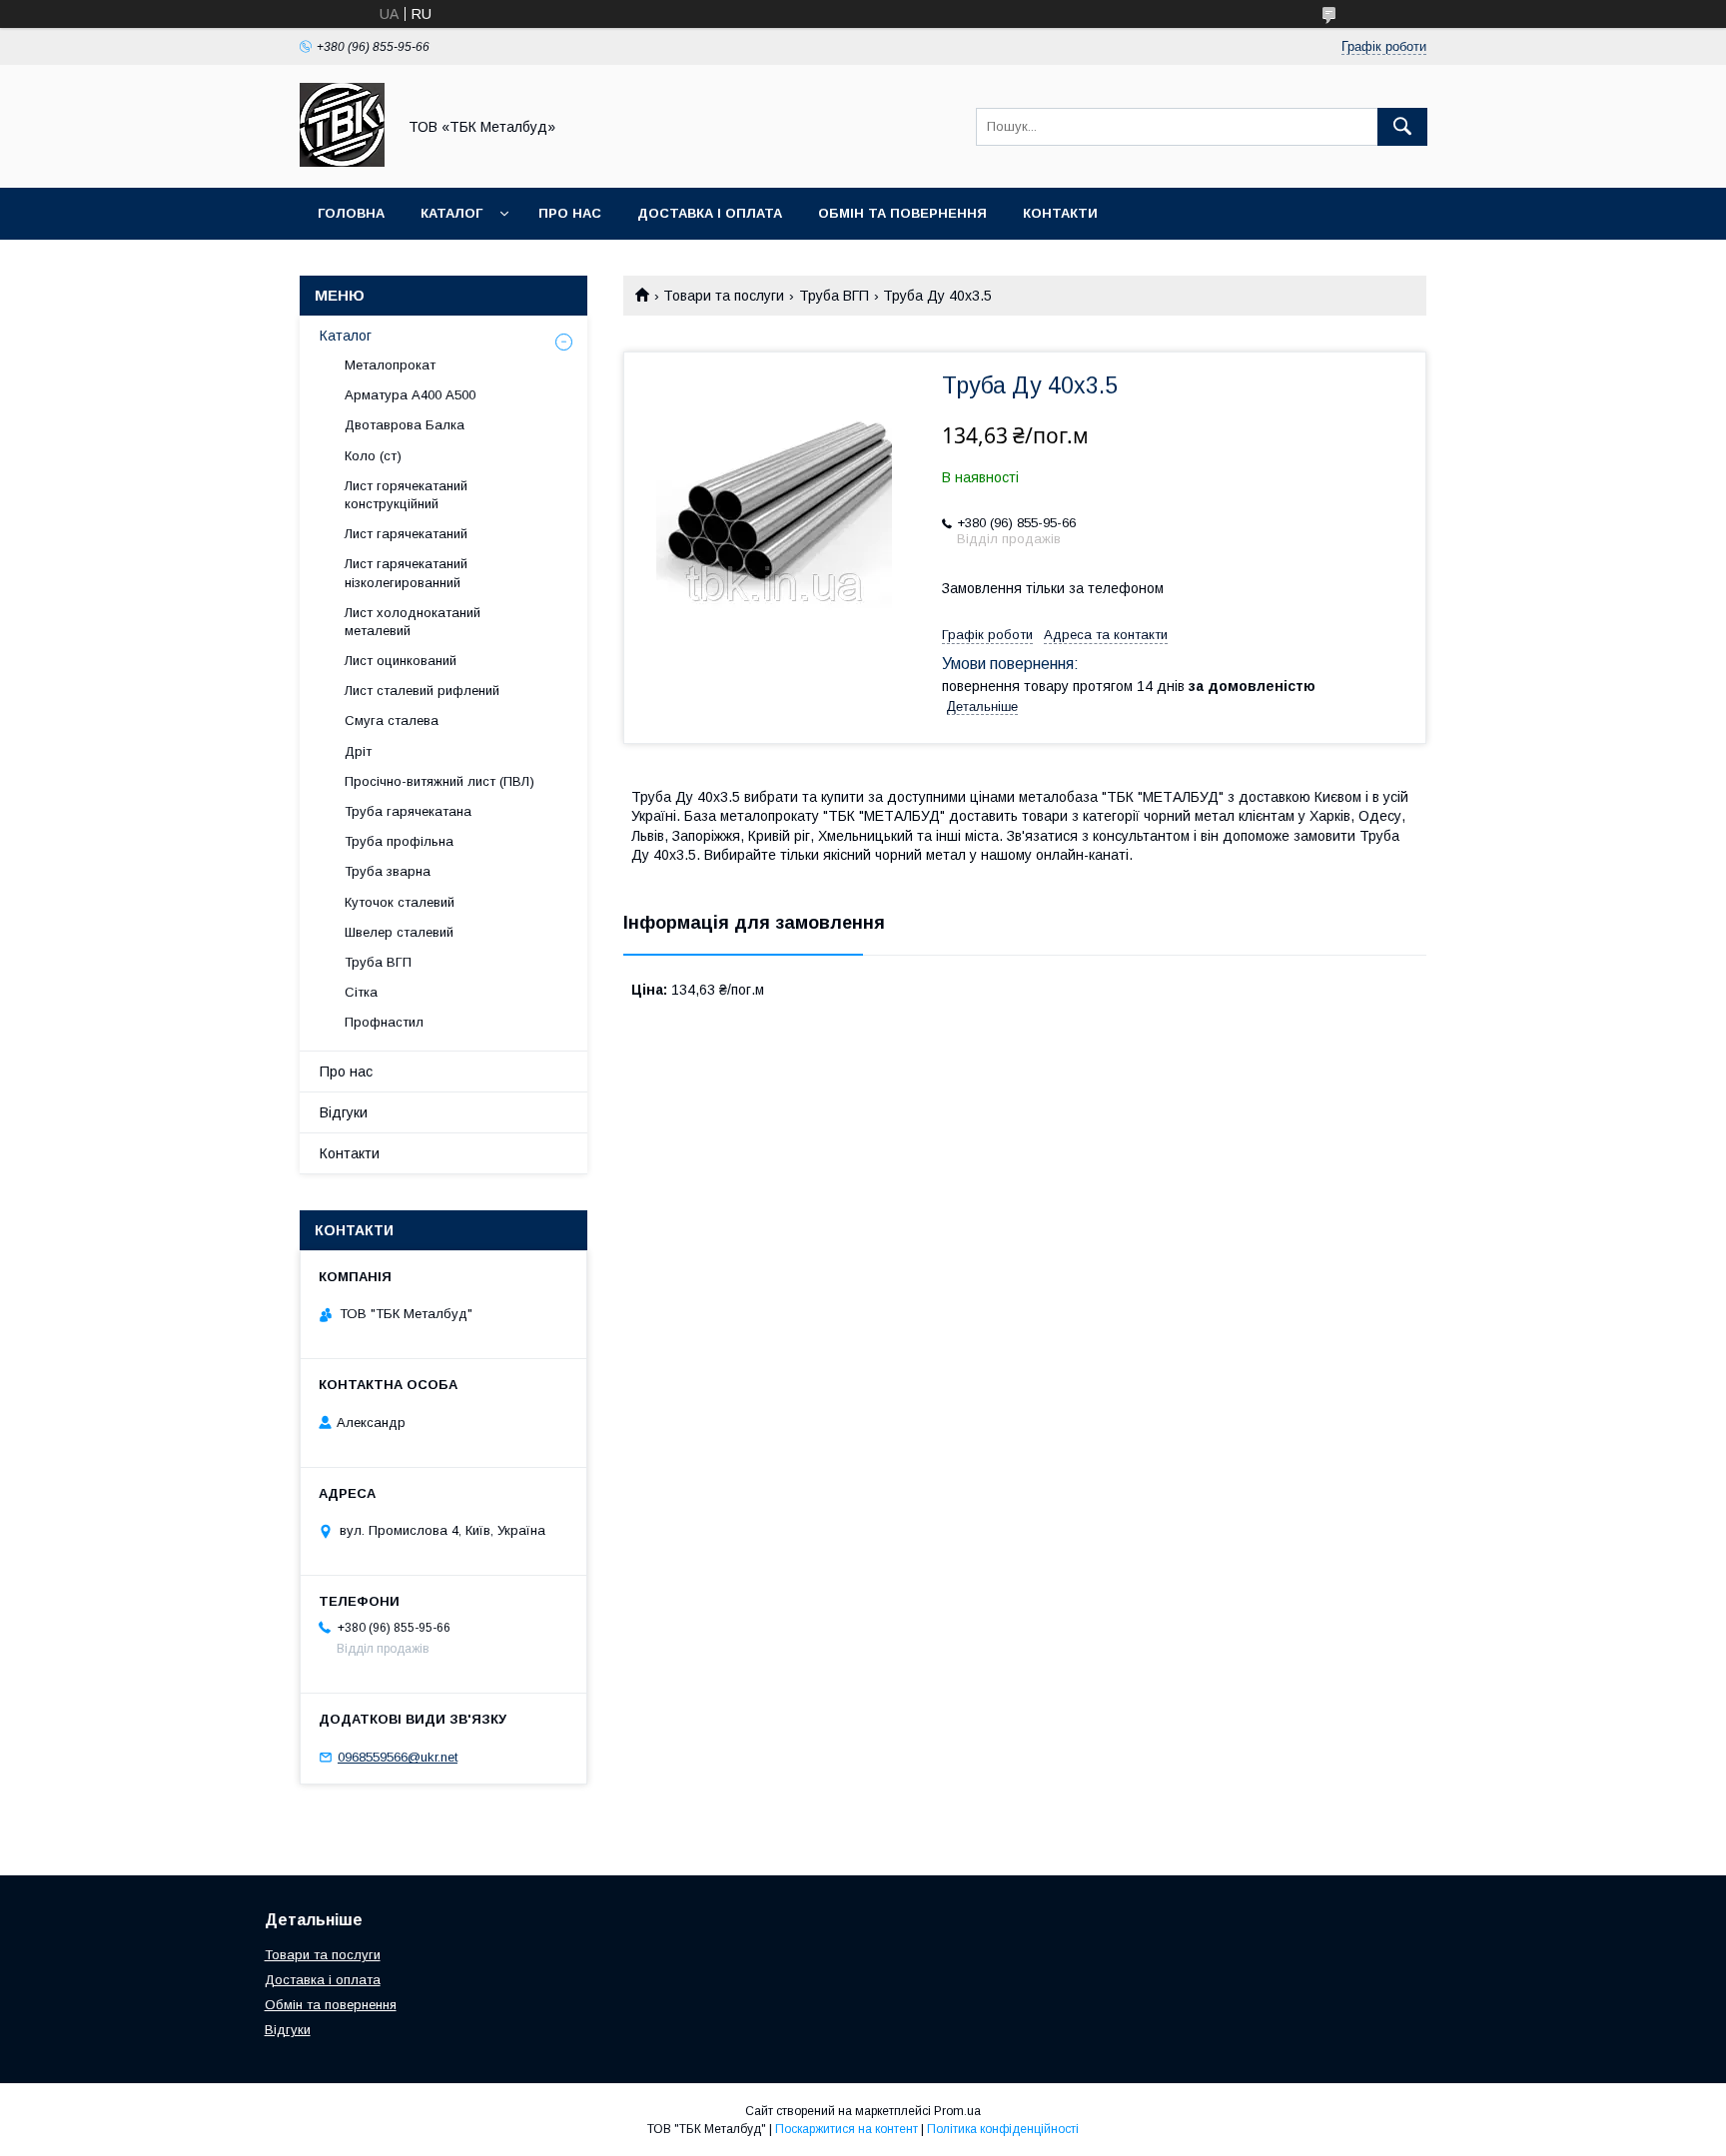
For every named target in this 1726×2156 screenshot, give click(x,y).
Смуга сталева (392, 720)
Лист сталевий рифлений (422, 691)
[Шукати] (1402, 127)
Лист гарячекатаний (406, 534)
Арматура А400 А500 (410, 395)
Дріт (358, 751)
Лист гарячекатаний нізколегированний (406, 573)
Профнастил (384, 1022)
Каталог (451, 213)
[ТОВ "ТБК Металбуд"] (342, 162)
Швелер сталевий (399, 932)
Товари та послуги (724, 296)
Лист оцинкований (401, 661)
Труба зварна (388, 871)
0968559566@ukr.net (398, 1757)
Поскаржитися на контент (847, 2129)
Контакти (1060, 213)
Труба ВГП (834, 296)
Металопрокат (390, 365)
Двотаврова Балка (405, 425)
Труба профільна (399, 841)
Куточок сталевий (400, 902)
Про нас (570, 213)
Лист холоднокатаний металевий (413, 622)
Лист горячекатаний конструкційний (406, 495)
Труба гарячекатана (408, 811)
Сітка (361, 992)
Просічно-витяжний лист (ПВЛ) (439, 781)
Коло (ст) (373, 456)
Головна (351, 213)
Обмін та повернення (902, 213)
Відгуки (344, 1112)
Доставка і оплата (710, 213)
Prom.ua (957, 2111)
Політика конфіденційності (1003, 2129)
